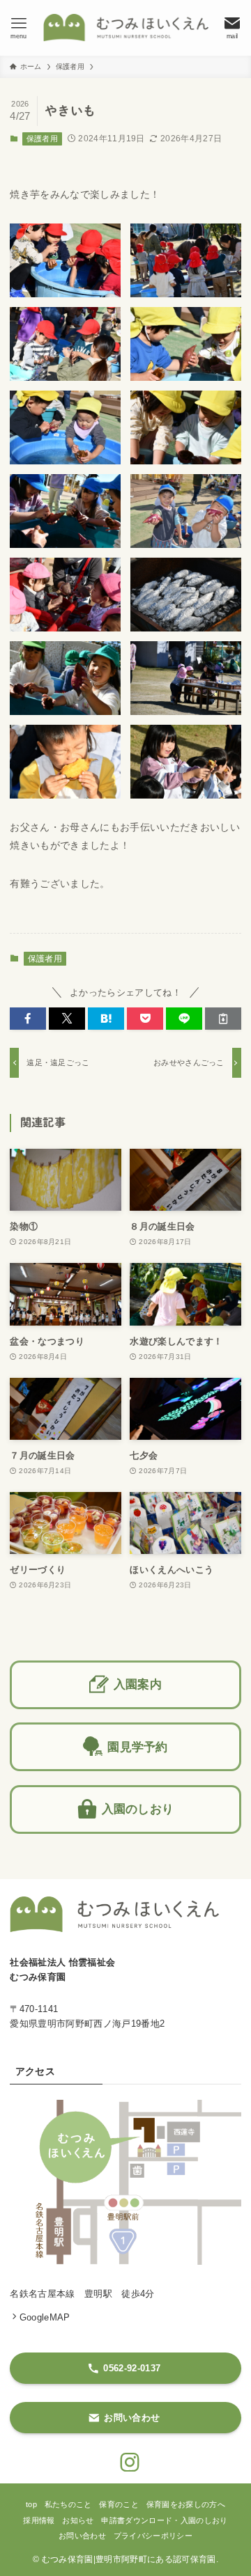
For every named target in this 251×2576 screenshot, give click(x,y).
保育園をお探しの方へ (186, 2504)
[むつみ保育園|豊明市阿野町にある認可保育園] (126, 28)
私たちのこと (68, 2504)
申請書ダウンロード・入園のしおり (164, 2520)
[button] (28, 1019)
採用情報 (39, 2520)
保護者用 (42, 139)
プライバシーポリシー (153, 2536)
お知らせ (78, 2520)
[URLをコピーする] (223, 1019)
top (31, 2504)
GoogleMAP (45, 2317)
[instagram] (125, 2458)
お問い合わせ (82, 2536)
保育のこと (119, 2504)
